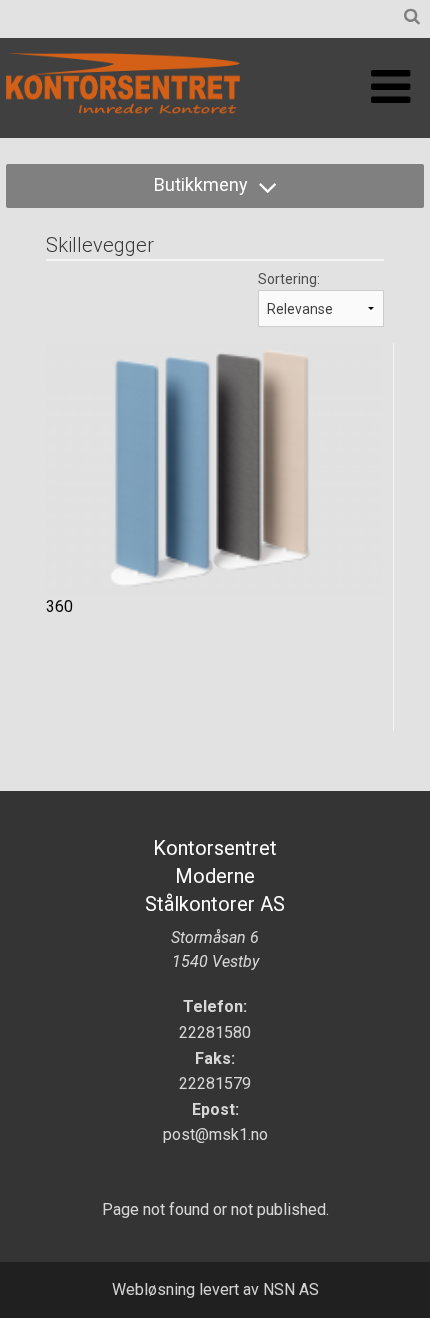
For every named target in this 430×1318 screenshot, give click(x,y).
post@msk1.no (215, 1134)
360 (59, 606)
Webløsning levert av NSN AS (215, 1289)
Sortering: (289, 279)
